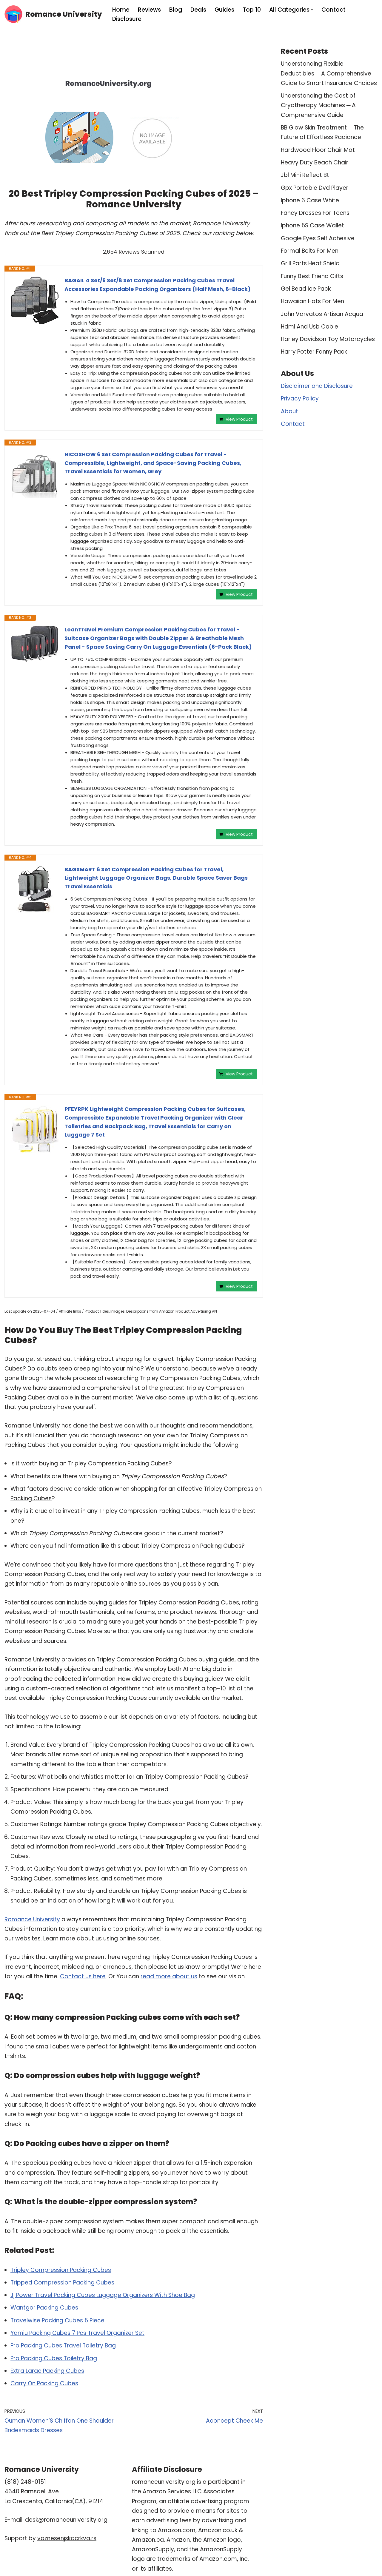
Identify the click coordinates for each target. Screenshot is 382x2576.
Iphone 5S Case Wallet (312, 225)
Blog (176, 10)
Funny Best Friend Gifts (312, 276)
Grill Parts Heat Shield (310, 263)
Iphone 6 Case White (310, 200)
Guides (224, 10)
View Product (239, 419)
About (289, 411)
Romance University (32, 1919)
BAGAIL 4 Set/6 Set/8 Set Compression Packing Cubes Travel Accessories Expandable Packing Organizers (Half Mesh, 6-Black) (158, 285)
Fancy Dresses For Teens (315, 213)
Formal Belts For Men (310, 251)
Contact (334, 10)
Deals (198, 10)
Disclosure (127, 19)
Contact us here (83, 1976)
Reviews (149, 10)
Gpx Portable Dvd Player (315, 188)
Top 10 (252, 10)
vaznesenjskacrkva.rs (67, 2538)
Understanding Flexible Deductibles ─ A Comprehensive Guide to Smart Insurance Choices (329, 73)
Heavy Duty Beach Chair (315, 162)
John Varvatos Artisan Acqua (322, 314)
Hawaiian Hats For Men (312, 301)
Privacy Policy (300, 398)
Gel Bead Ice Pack (306, 289)
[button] (312, 10)
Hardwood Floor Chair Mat (318, 150)
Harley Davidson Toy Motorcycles (328, 339)
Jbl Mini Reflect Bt (305, 175)
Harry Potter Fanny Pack (314, 352)
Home (121, 10)
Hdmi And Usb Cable (309, 327)
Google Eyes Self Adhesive (318, 238)
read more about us (169, 1976)
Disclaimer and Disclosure (317, 386)
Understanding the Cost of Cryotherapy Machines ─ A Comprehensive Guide (318, 105)
